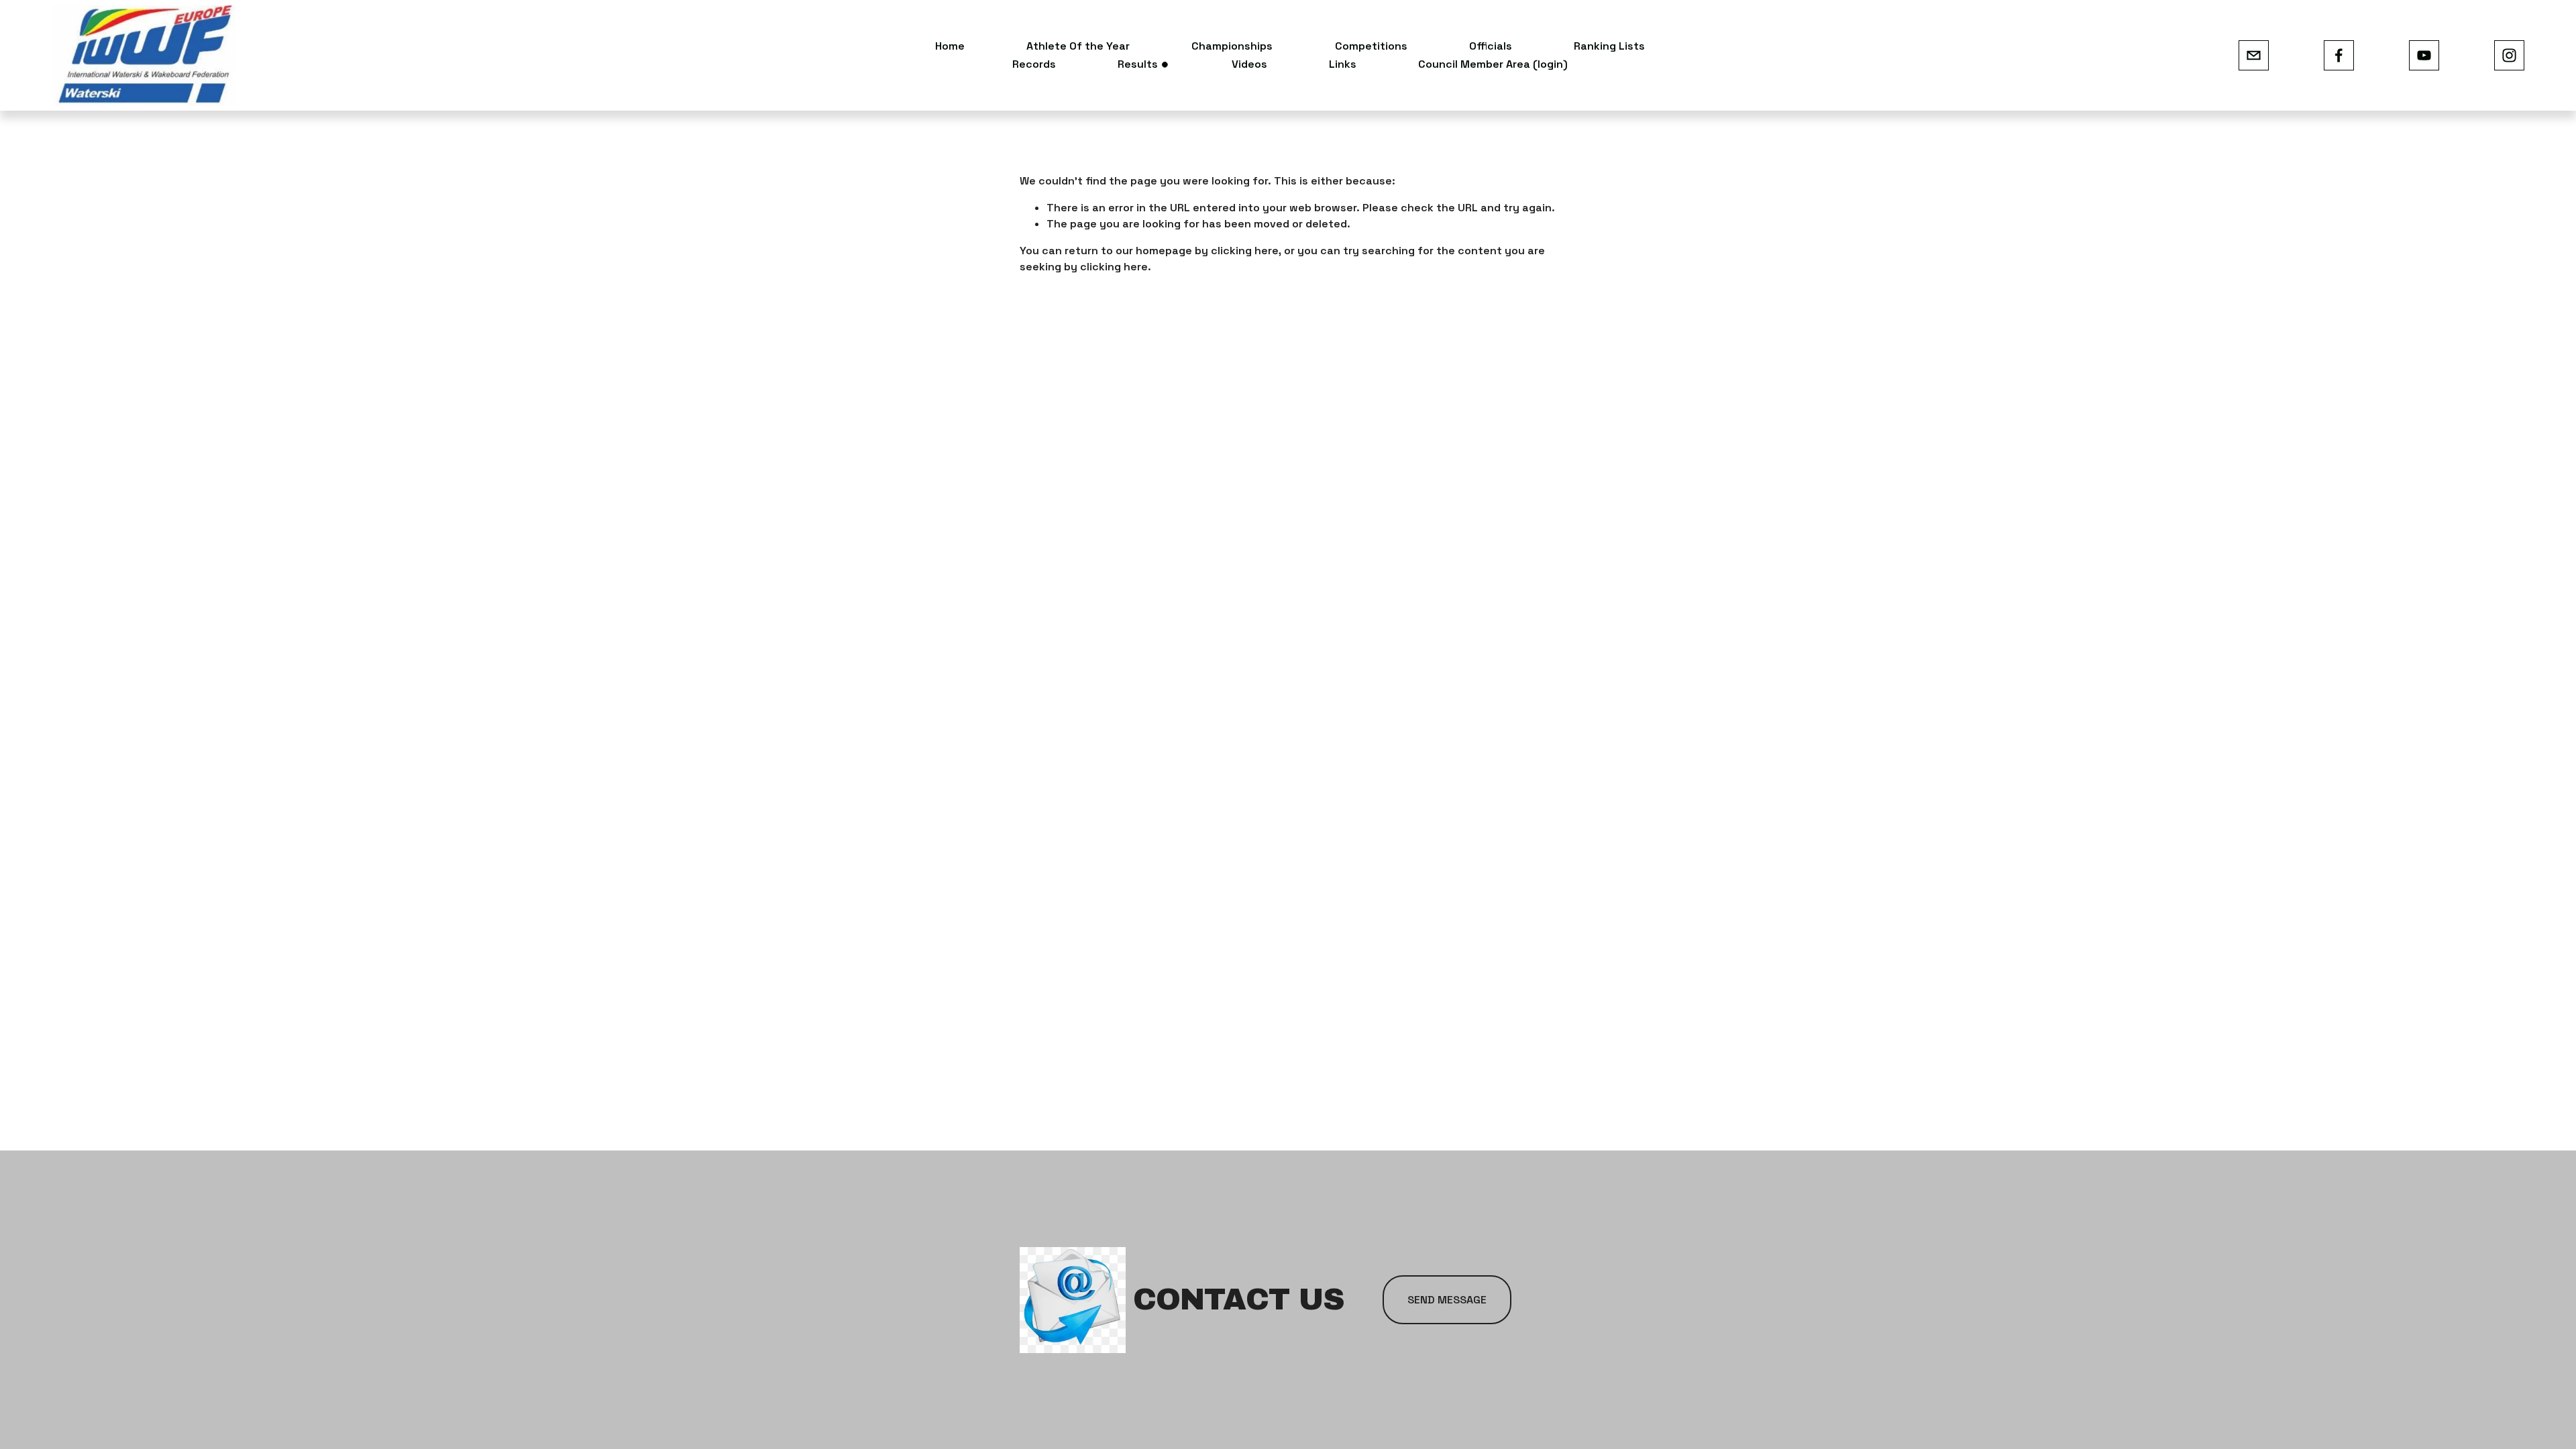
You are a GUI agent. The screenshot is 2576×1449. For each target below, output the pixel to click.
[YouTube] (2424, 55)
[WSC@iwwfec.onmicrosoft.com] (2254, 55)
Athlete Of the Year (1078, 46)
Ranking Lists (1609, 46)
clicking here (1245, 251)
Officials (1491, 46)
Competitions (1371, 46)
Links (1343, 64)
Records (1034, 64)
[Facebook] (2339, 55)
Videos (1249, 64)
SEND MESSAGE (1447, 1300)
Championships (1232, 46)
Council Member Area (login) (1493, 64)
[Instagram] (2509, 55)
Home (950, 46)
